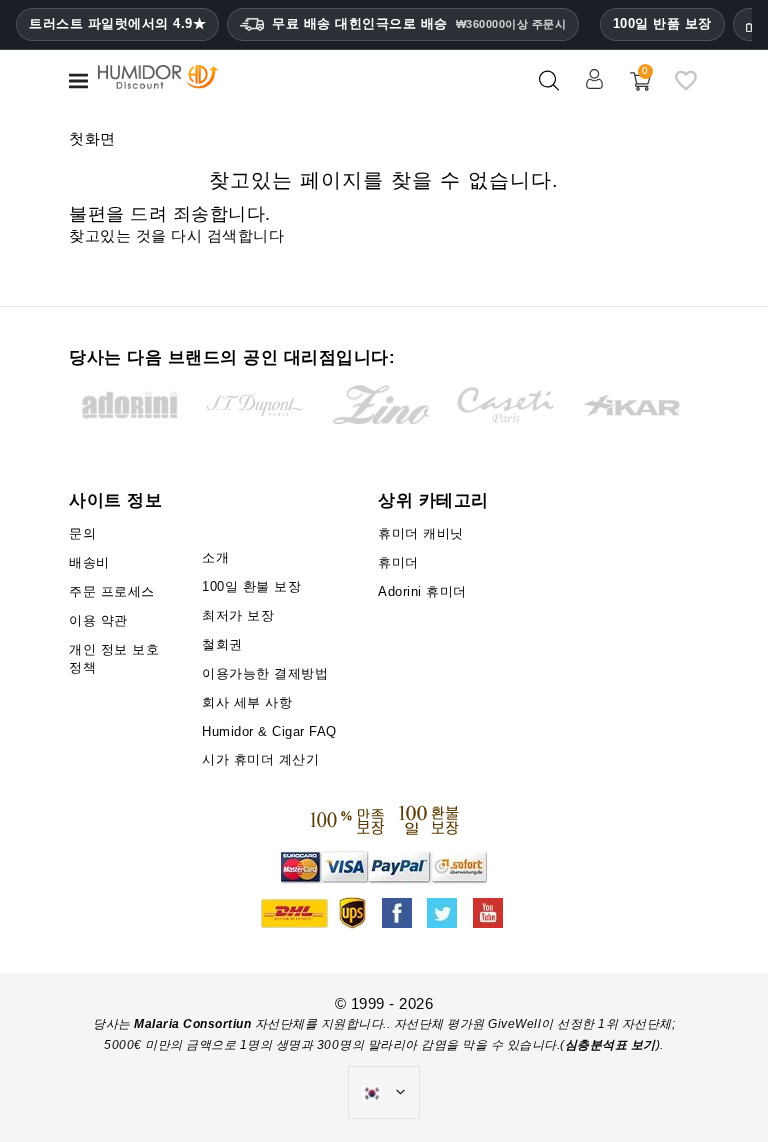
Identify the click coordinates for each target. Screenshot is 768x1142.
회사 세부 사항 (247, 702)
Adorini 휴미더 (422, 591)
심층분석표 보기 (610, 1045)
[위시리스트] (686, 88)
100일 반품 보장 (662, 23)
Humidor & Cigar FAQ (269, 731)
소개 (215, 557)
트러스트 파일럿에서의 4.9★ (117, 24)
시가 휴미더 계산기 (260, 759)
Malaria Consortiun (192, 1024)
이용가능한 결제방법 (265, 673)
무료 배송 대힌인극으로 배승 (419, 23)
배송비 (89, 562)
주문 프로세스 (112, 591)
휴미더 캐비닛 (421, 533)
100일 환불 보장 (251, 586)
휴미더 (398, 562)
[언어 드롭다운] (384, 1093)
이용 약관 (98, 620)
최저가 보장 (238, 615)
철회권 (222, 644)
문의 (82, 533)
